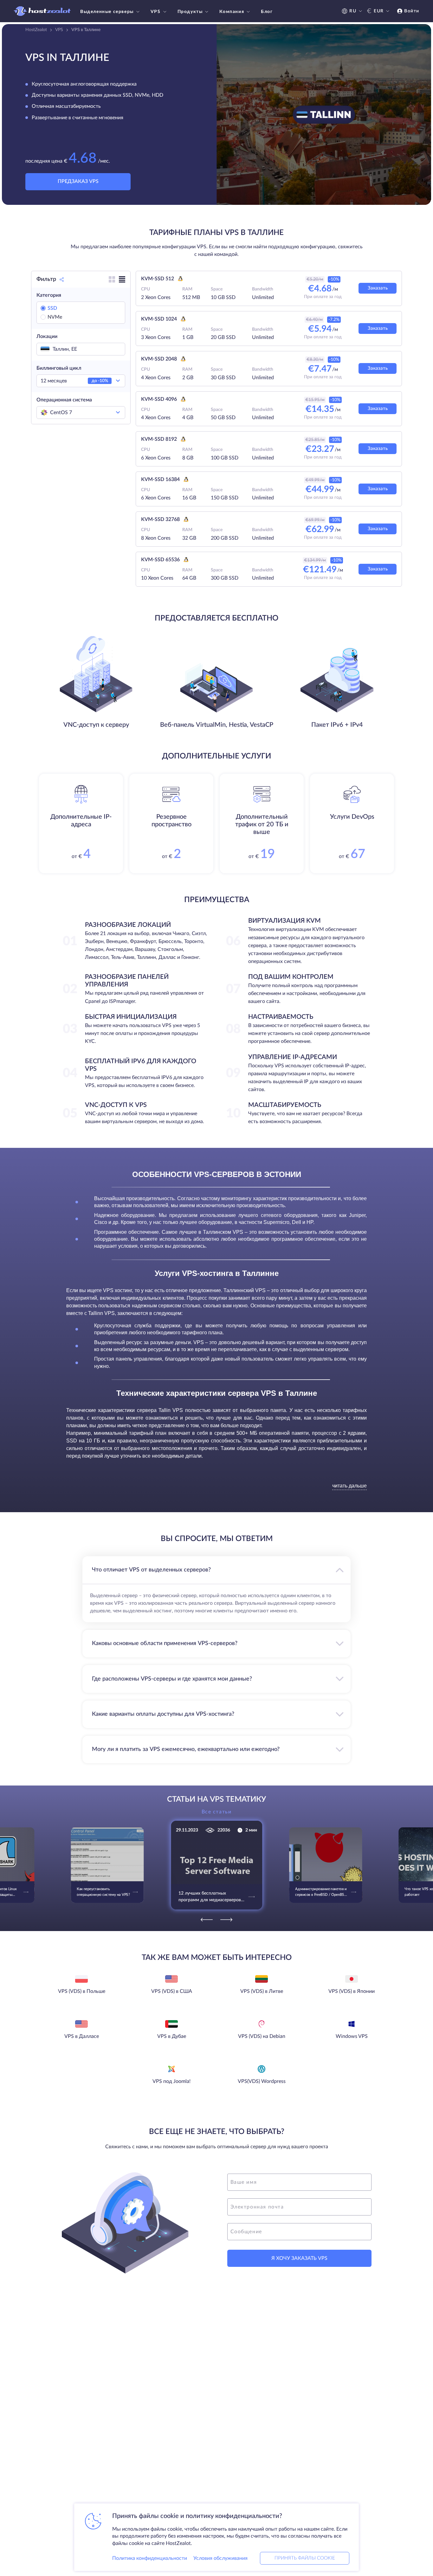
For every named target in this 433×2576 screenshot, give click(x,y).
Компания (232, 12)
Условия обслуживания (220, 2558)
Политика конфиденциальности (150, 2558)
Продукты (190, 12)
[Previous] (207, 1920)
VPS (156, 12)
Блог (267, 12)
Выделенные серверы (107, 12)
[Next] (226, 1920)
